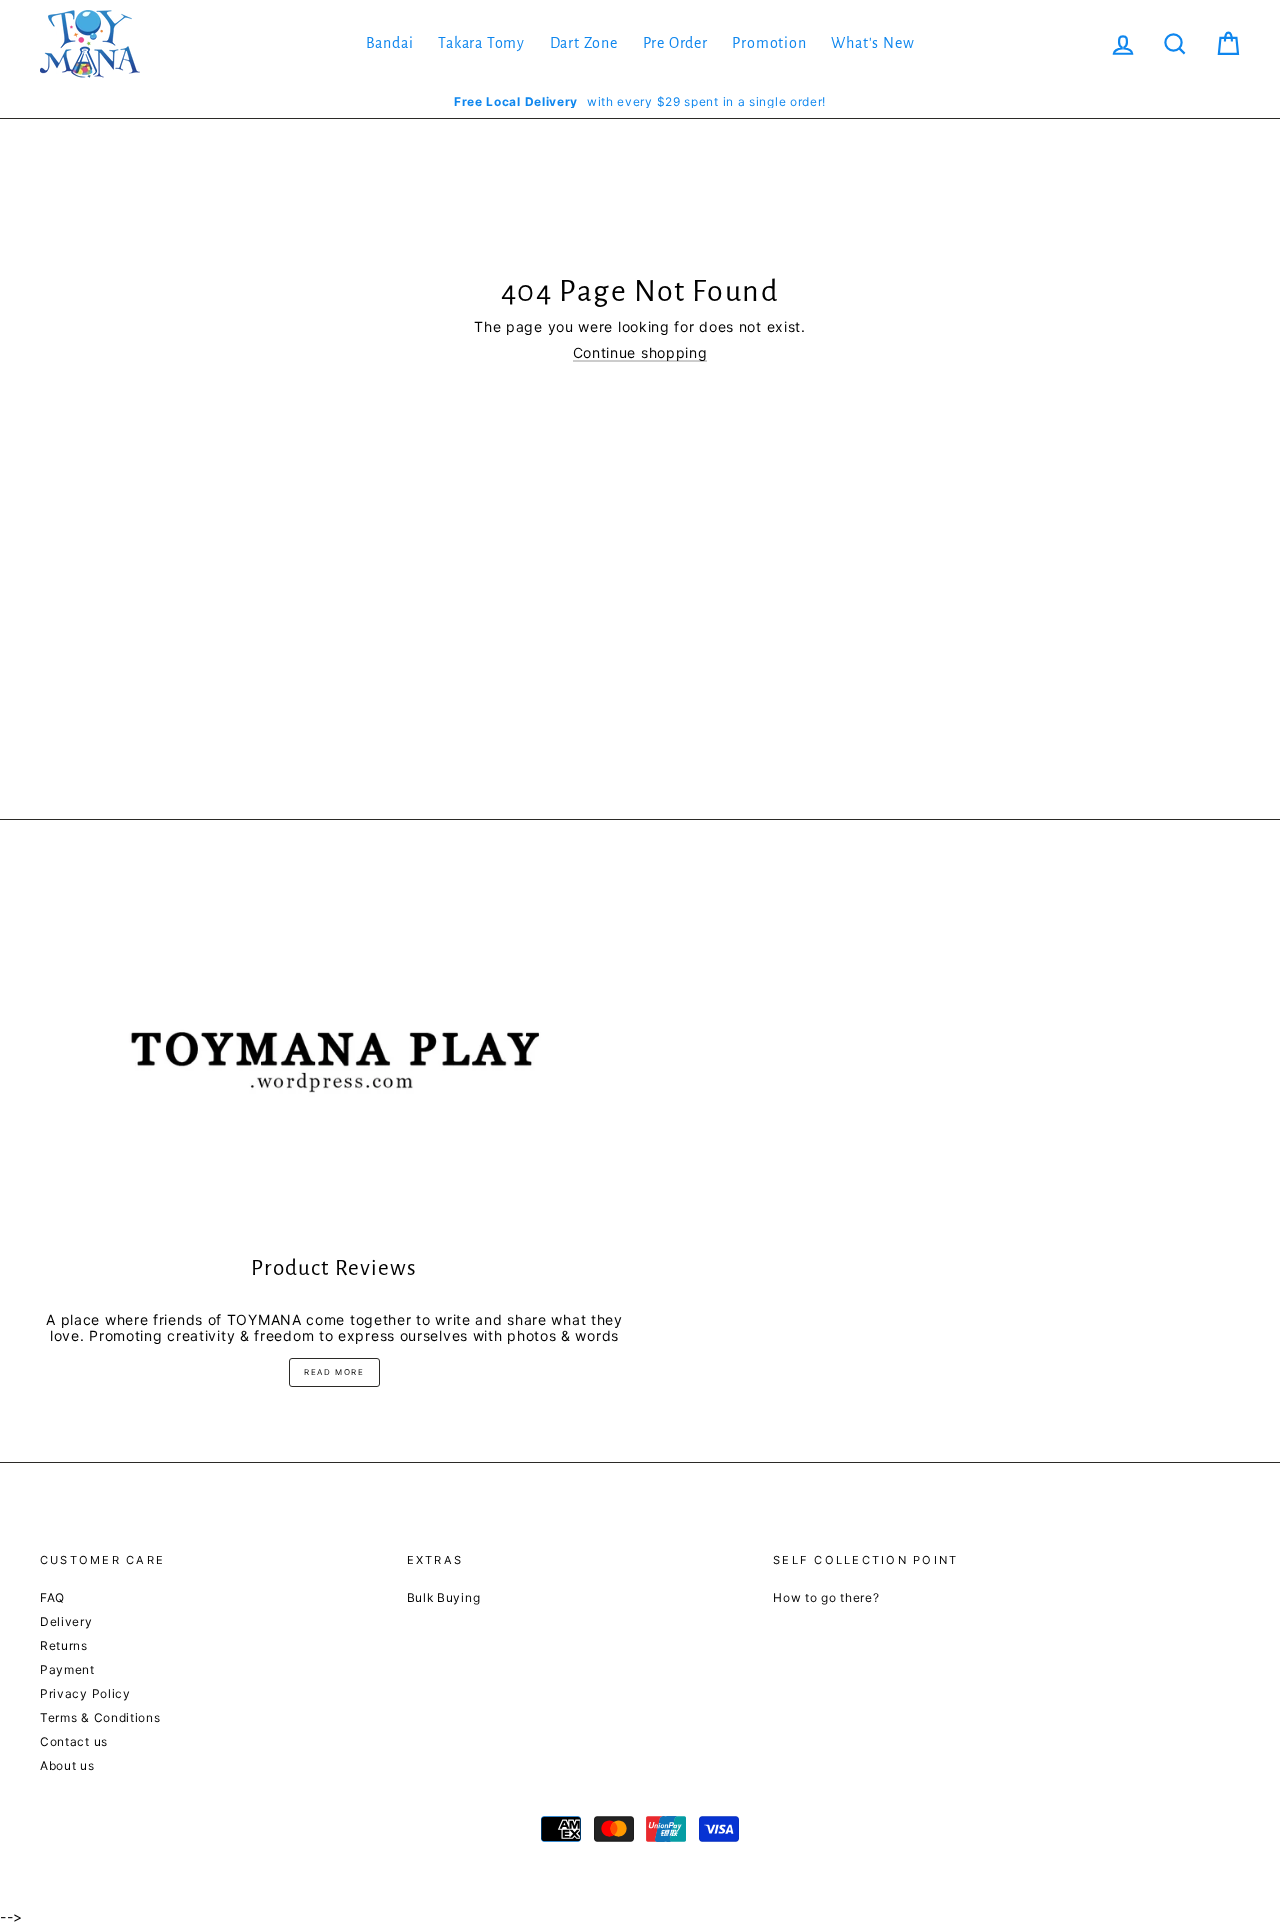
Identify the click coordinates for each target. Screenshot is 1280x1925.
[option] (640, 101)
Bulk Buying (444, 1597)
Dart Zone (584, 43)
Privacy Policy (85, 1693)
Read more (334, 1372)
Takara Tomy (481, 43)
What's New (872, 43)
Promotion (769, 43)
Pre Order (675, 43)
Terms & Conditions (100, 1717)
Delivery (66, 1621)
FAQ (52, 1597)
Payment (67, 1669)
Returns (64, 1645)
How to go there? (826, 1597)
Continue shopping (640, 353)
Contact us (74, 1741)
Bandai (390, 43)
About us (67, 1765)
